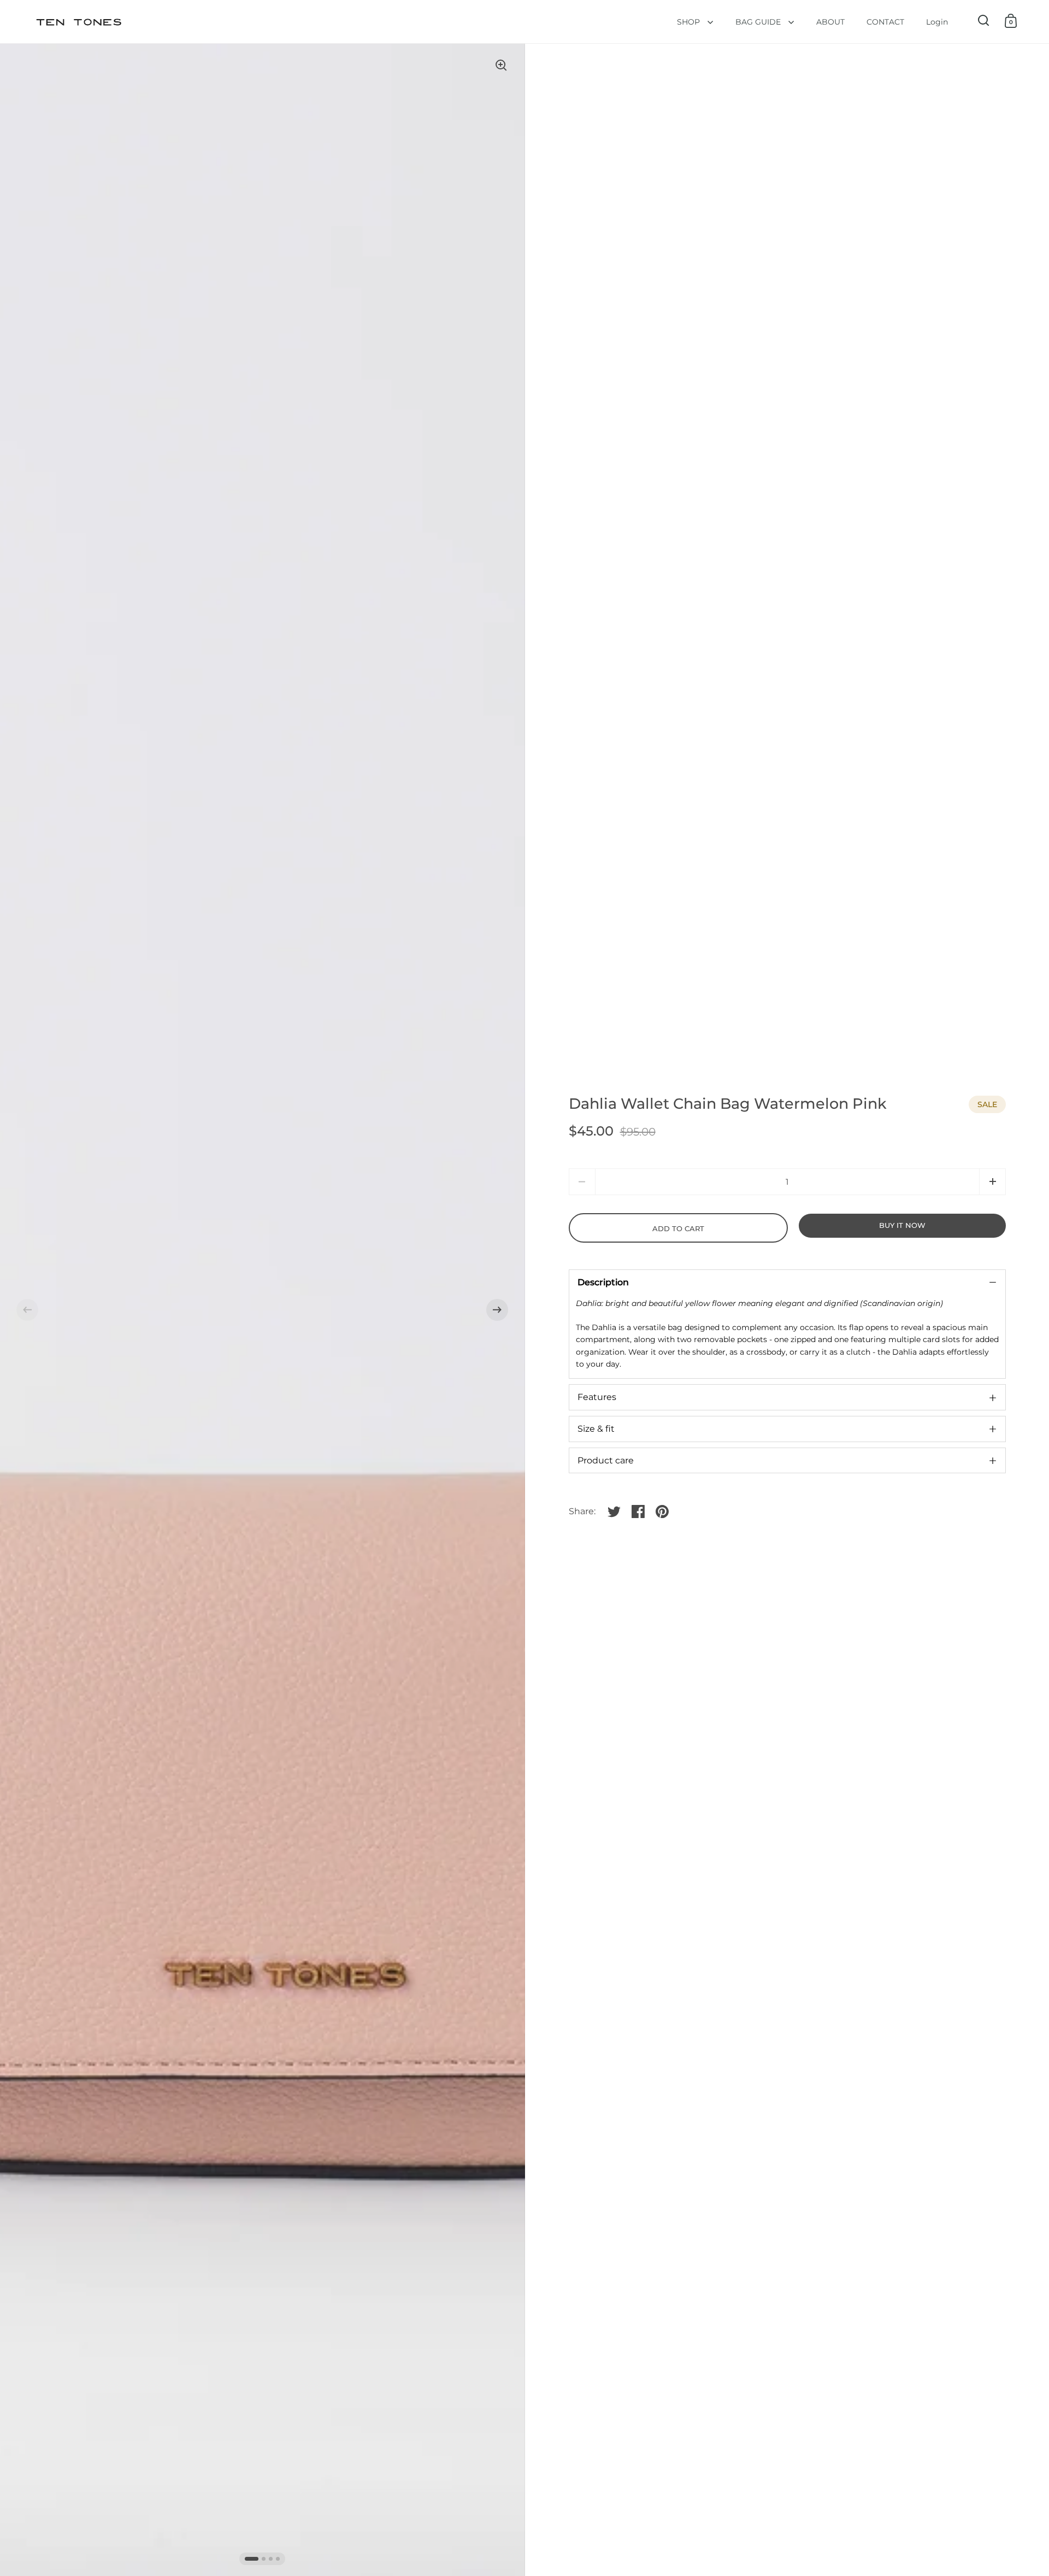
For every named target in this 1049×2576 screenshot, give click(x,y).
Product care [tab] (606, 1460)
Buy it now (902, 1225)
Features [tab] (597, 1397)
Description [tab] (603, 1282)
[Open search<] (984, 20)
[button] (27, 1310)
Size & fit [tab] (596, 1429)
